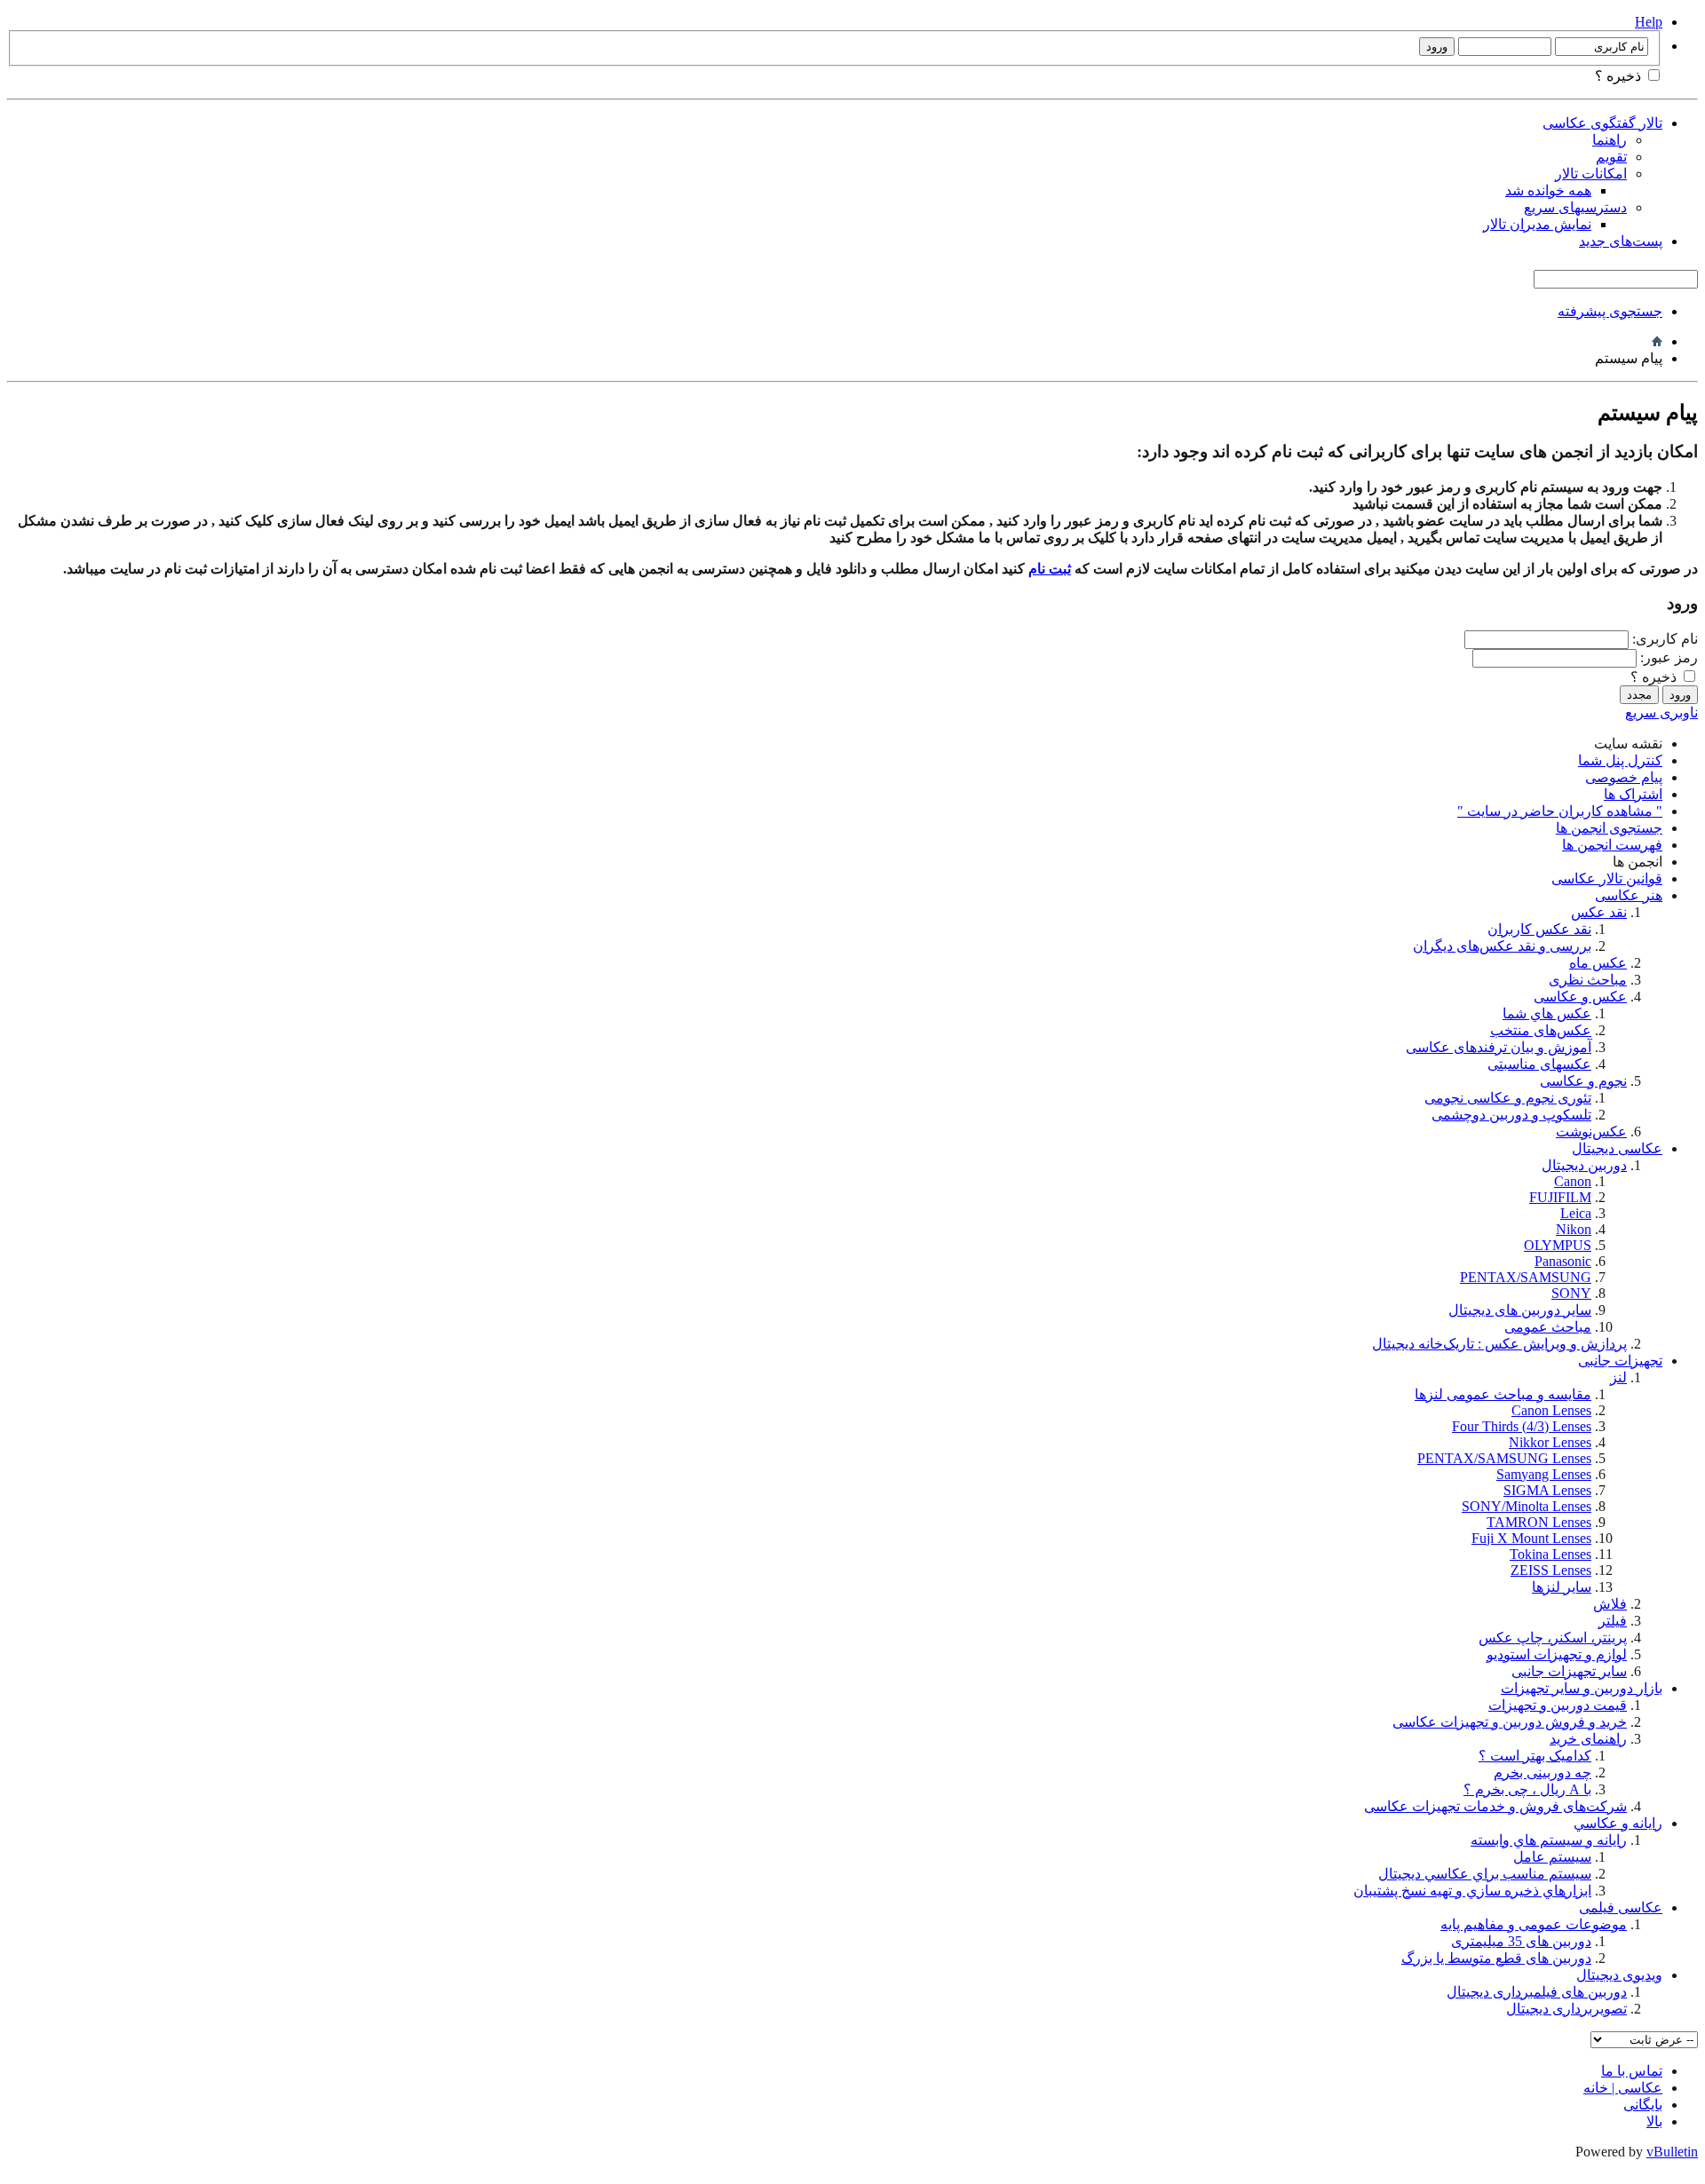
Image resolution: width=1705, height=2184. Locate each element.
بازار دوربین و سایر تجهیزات (1582, 1688)
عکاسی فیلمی (1621, 1907)
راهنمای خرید (1588, 1739)
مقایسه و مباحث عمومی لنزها (1503, 1394)
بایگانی (1643, 2105)
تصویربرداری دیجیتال (1566, 2009)
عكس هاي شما (1547, 1013)
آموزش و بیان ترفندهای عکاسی (1499, 1047)
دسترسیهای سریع (1575, 207)
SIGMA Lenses (1547, 1490)
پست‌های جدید (1621, 241)
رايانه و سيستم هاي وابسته (1549, 1840)
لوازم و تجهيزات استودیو (1557, 1654)
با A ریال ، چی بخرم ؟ (1527, 1789)
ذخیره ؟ (1620, 76)
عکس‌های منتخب (1541, 1030)
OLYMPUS (1558, 1245)
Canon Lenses (1551, 1410)
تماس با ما (1632, 2071)
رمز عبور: (1669, 657)
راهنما (1610, 140)
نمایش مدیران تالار (1537, 224)
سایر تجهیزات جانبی (1569, 1671)
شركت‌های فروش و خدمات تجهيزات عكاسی (1495, 1806)
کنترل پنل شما (1620, 760)
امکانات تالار (1591, 174)
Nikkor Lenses (1550, 1442)
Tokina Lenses (1550, 1554)
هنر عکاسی (1629, 895)
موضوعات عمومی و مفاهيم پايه (1534, 1924)
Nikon (1574, 1229)
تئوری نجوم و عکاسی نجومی (1508, 1098)
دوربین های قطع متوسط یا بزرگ (1496, 1958)
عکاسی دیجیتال (1617, 1148)
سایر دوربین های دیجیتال (1520, 1310)
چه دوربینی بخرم (1542, 1773)
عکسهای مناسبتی (1539, 1064)
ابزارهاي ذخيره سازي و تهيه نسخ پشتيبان (1472, 1891)
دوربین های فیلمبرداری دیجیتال (1537, 1992)
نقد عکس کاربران (1539, 929)
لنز (1618, 1377)
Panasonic (1563, 1261)
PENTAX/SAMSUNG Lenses (1504, 1458)
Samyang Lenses (1544, 1474)
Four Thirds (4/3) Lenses (1522, 1426)
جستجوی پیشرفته (1610, 311)
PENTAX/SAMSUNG (1526, 1277)
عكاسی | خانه (1623, 2088)
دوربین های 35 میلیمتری (1521, 1941)
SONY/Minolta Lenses (1527, 1506)
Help (1649, 22)
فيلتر (1613, 1621)
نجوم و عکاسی (1583, 1081)
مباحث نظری (1588, 980)
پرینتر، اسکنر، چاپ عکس (1553, 1638)
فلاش (1610, 1604)
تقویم (1611, 157)
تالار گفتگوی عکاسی (1602, 123)
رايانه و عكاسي (1618, 1823)
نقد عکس (1599, 912)
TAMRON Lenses (1539, 1522)
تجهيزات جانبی (1620, 1361)
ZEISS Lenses (1551, 1570)
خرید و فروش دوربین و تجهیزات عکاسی (1510, 1722)
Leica (1576, 1213)
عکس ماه (1598, 963)
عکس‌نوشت (1591, 1132)
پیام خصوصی (1624, 777)
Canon (1573, 1181)
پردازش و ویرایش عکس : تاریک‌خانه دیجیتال (1499, 1344)
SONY (1571, 1293)
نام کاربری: (1665, 639)
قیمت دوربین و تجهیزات (1558, 1705)
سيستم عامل (1552, 1857)
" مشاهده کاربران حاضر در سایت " (1560, 811)
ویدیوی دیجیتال (1619, 1975)
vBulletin (1672, 2152)
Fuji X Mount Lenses (1531, 1538)
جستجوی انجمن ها (1609, 828)
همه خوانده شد (1548, 190)
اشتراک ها (1633, 794)
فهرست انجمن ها (1612, 845)
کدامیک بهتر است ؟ (1535, 1756)
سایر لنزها (1562, 1587)
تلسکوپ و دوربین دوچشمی (1511, 1115)
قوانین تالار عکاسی (1607, 878)
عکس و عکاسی (1580, 997)
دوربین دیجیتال (1584, 1165)
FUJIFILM (1560, 1197)
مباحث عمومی (1548, 1327)
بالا (1654, 2121)
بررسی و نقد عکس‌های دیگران (1502, 946)
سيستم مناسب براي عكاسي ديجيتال (1485, 1874)
